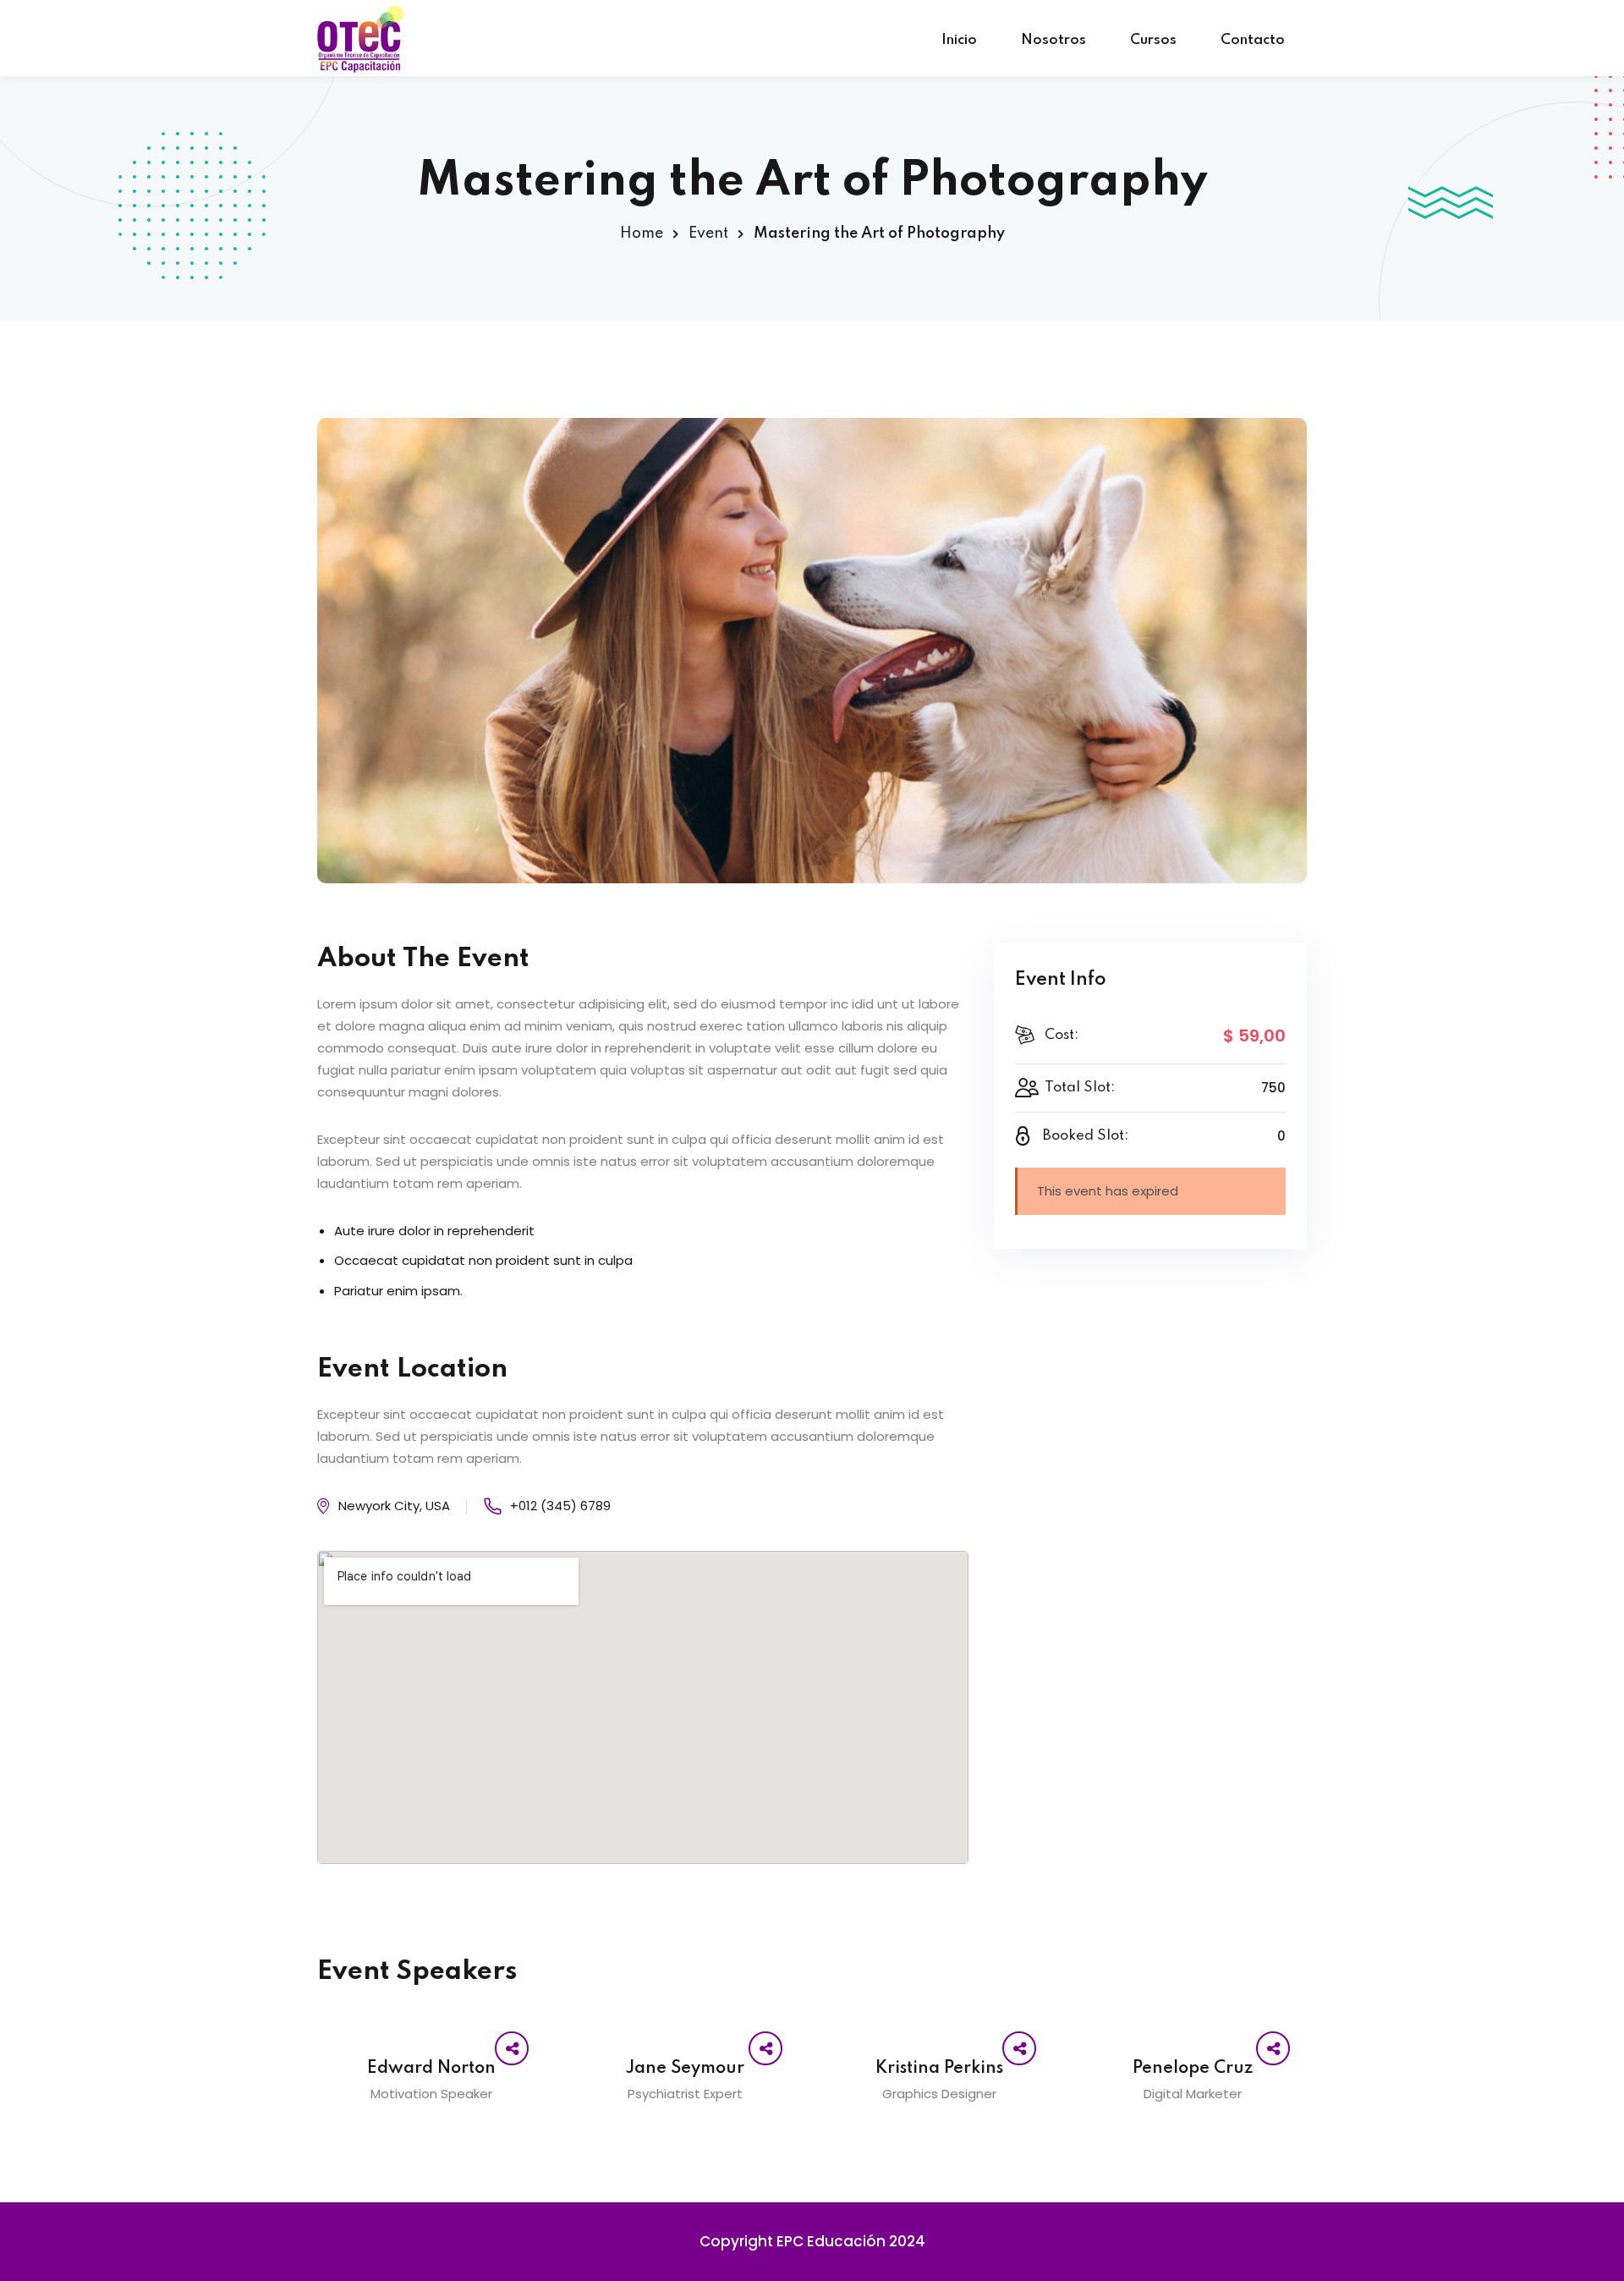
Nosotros (1053, 40)
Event (708, 234)
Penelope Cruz (1193, 2069)
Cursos (1153, 40)
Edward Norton (431, 2069)
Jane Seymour (685, 2069)
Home (642, 234)
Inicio (959, 40)
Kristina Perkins (939, 2069)
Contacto (1253, 40)
